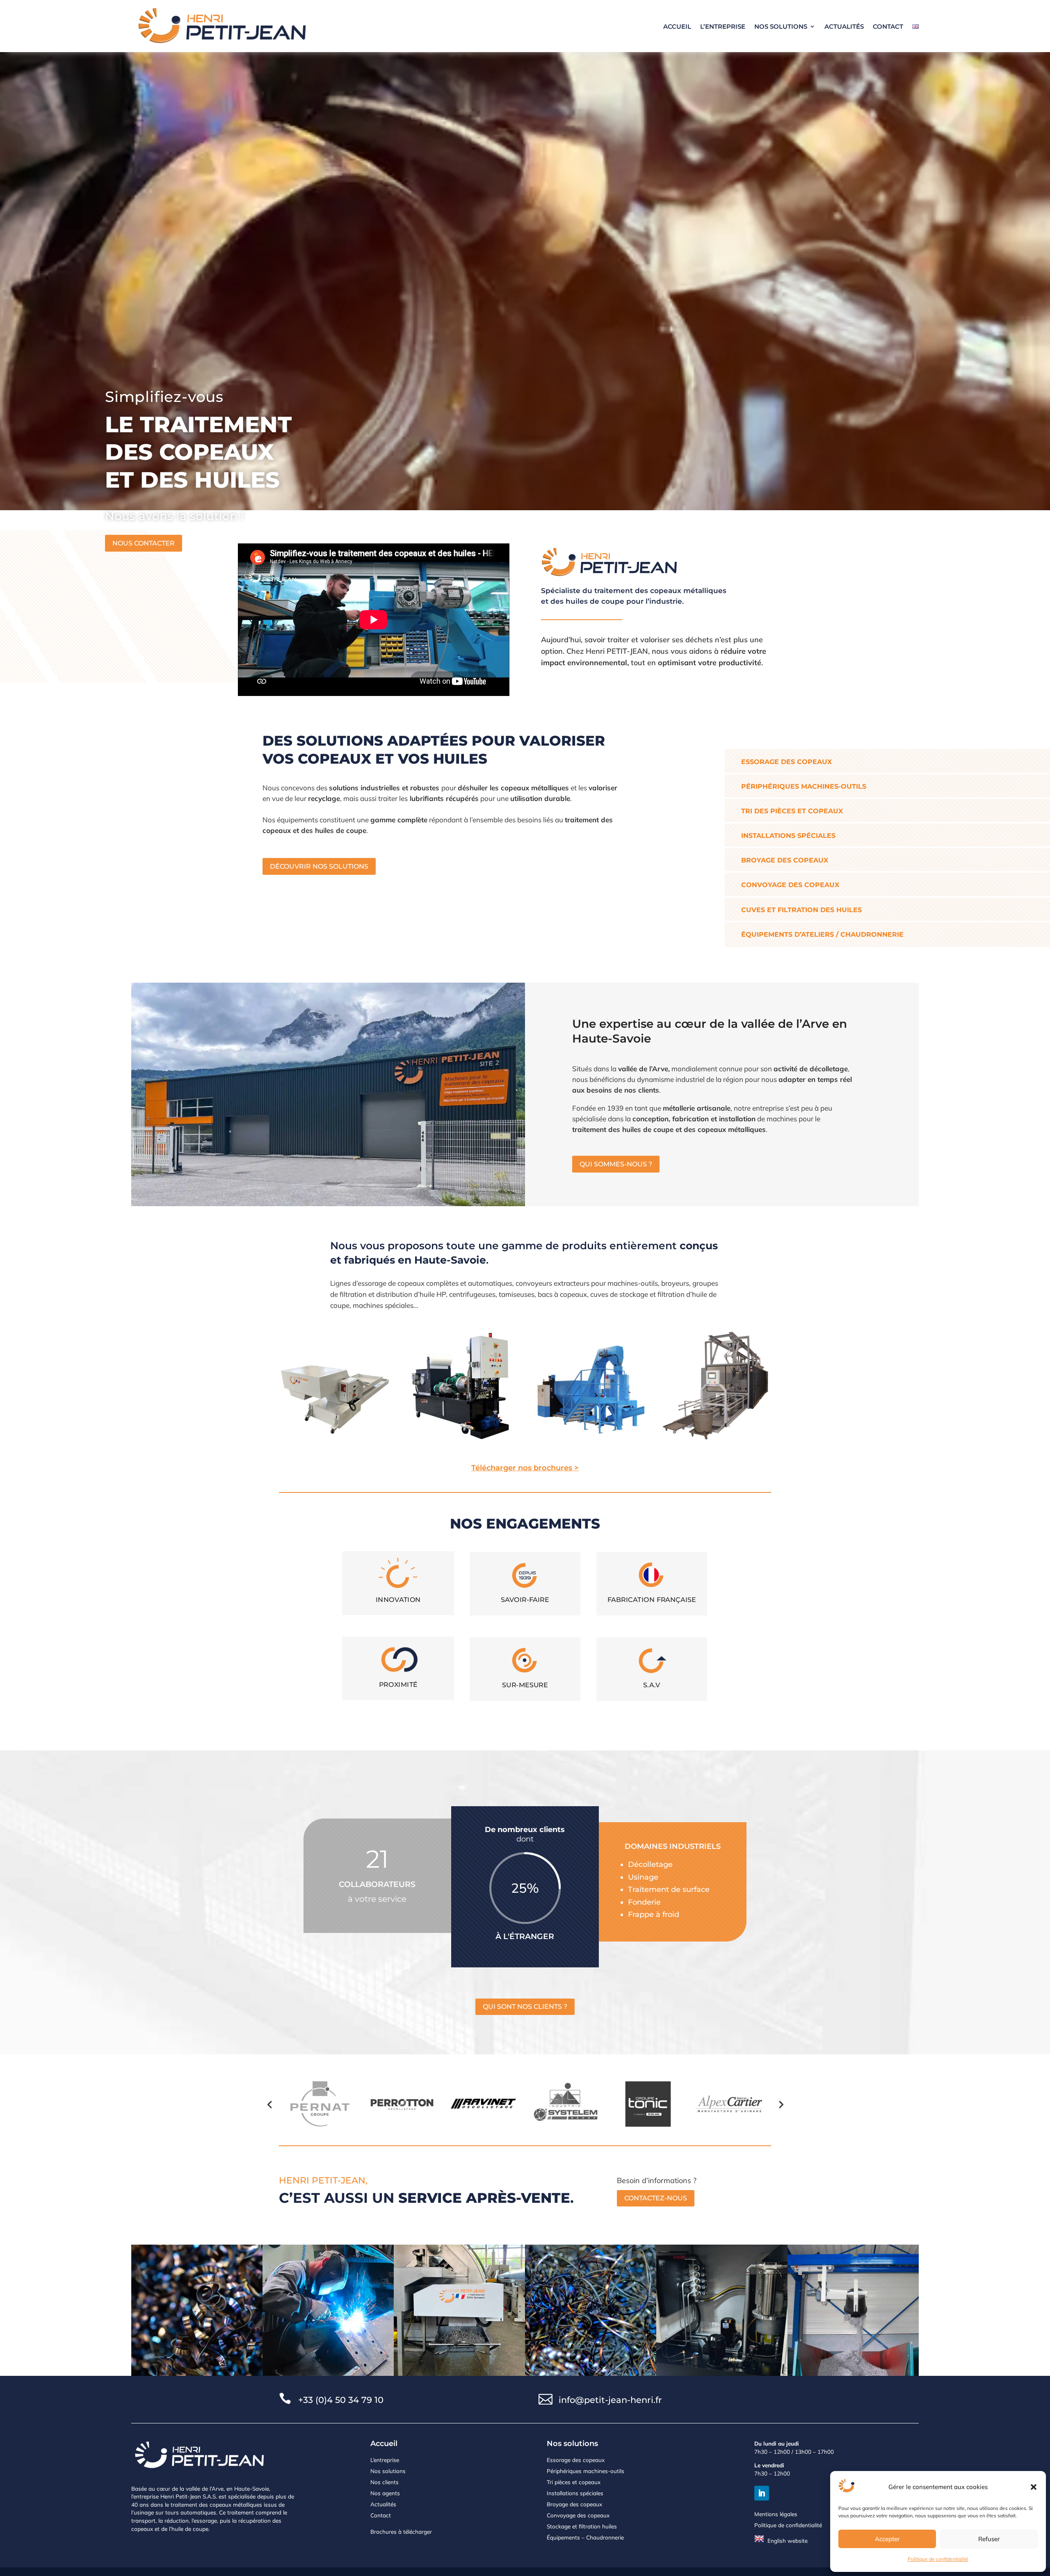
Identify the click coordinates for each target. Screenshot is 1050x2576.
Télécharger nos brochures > (525, 1468)
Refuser (989, 2539)
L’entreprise (723, 26)
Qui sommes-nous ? (616, 1164)
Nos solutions (781, 26)
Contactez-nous (656, 2198)
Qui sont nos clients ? (525, 2007)
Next (781, 2104)
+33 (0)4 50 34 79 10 (341, 2400)
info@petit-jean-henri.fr (610, 2400)
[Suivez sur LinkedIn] (762, 2493)
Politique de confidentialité (938, 2559)
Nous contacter (144, 543)
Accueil (677, 26)
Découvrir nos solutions (319, 866)
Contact (888, 26)
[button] (1034, 2487)
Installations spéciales (575, 2493)
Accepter (887, 2539)
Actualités (844, 26)
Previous (269, 2104)
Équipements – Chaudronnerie (585, 2537)
